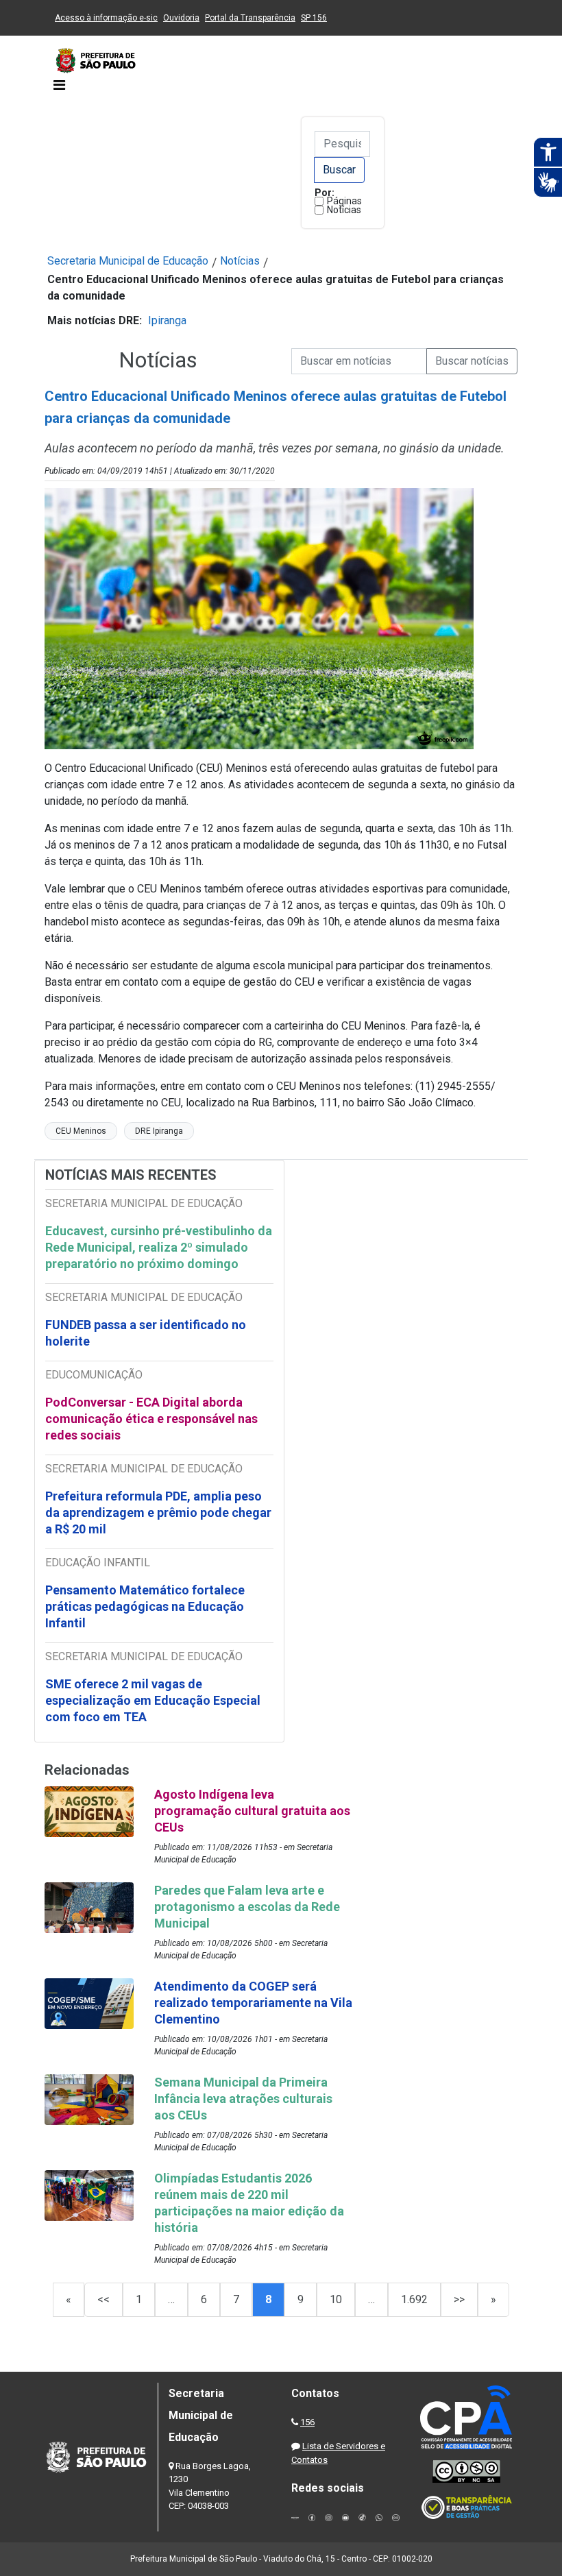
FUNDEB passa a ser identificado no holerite (146, 1333)
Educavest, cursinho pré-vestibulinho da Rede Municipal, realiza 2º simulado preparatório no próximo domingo (159, 1247)
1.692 (414, 2299)
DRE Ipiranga (159, 1131)
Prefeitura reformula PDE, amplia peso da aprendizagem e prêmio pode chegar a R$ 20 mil (158, 1512)
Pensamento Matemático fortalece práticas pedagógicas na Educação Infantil (145, 1606)
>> (459, 2299)
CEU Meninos (81, 1131)
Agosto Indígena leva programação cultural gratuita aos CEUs (252, 1811)
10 (336, 2299)
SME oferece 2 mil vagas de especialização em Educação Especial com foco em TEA (153, 1700)
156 (307, 2422)
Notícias (344, 210)
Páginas (344, 201)
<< (103, 2299)
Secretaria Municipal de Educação (128, 261)
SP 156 (314, 18)
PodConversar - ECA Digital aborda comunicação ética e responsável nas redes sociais (151, 1419)
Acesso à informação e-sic (106, 18)
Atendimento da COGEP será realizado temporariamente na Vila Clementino (253, 2003)
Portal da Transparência (250, 18)
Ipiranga (167, 320)
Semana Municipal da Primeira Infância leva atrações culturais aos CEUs (243, 2099)
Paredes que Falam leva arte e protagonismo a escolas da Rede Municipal (247, 1907)
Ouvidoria (181, 18)
